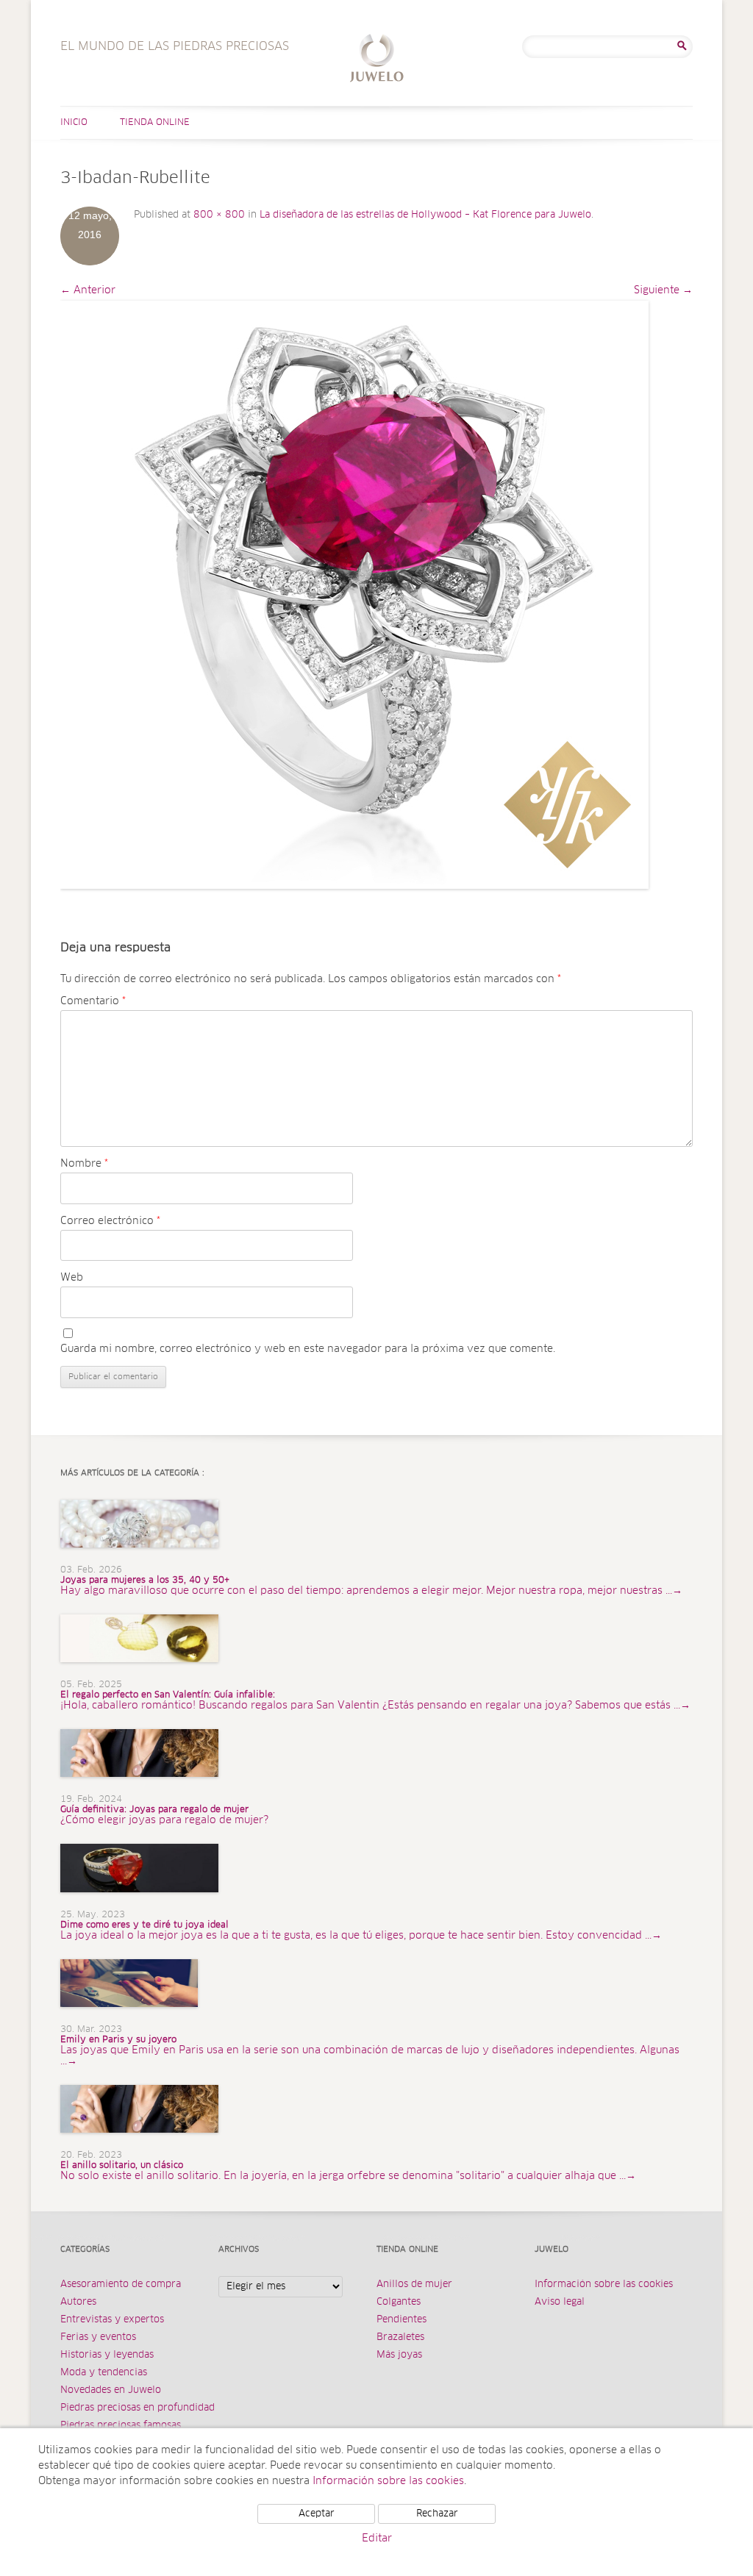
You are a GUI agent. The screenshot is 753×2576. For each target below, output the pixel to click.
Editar (377, 2539)
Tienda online (155, 123)
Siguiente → (663, 290)
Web (72, 1278)
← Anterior (88, 290)
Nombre (84, 1164)
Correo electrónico (110, 1221)
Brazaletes (400, 2337)
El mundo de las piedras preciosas (377, 60)
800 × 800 (219, 215)
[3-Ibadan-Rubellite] (354, 595)
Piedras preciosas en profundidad (138, 2408)
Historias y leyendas (107, 2355)
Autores (78, 2302)
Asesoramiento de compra (121, 2285)
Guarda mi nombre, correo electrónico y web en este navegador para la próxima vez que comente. (308, 1349)
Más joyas (399, 2355)
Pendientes (402, 2320)
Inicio (74, 123)
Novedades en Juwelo (111, 2390)
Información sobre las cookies (604, 2285)
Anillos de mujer (414, 2285)
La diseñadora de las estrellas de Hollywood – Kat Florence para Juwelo (425, 215)
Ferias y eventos (98, 2337)
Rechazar (437, 2514)
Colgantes (399, 2302)
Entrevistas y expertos (112, 2320)
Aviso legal (560, 2302)
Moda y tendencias (104, 2373)
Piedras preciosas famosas (121, 2426)
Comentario (93, 1001)
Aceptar (317, 2514)
